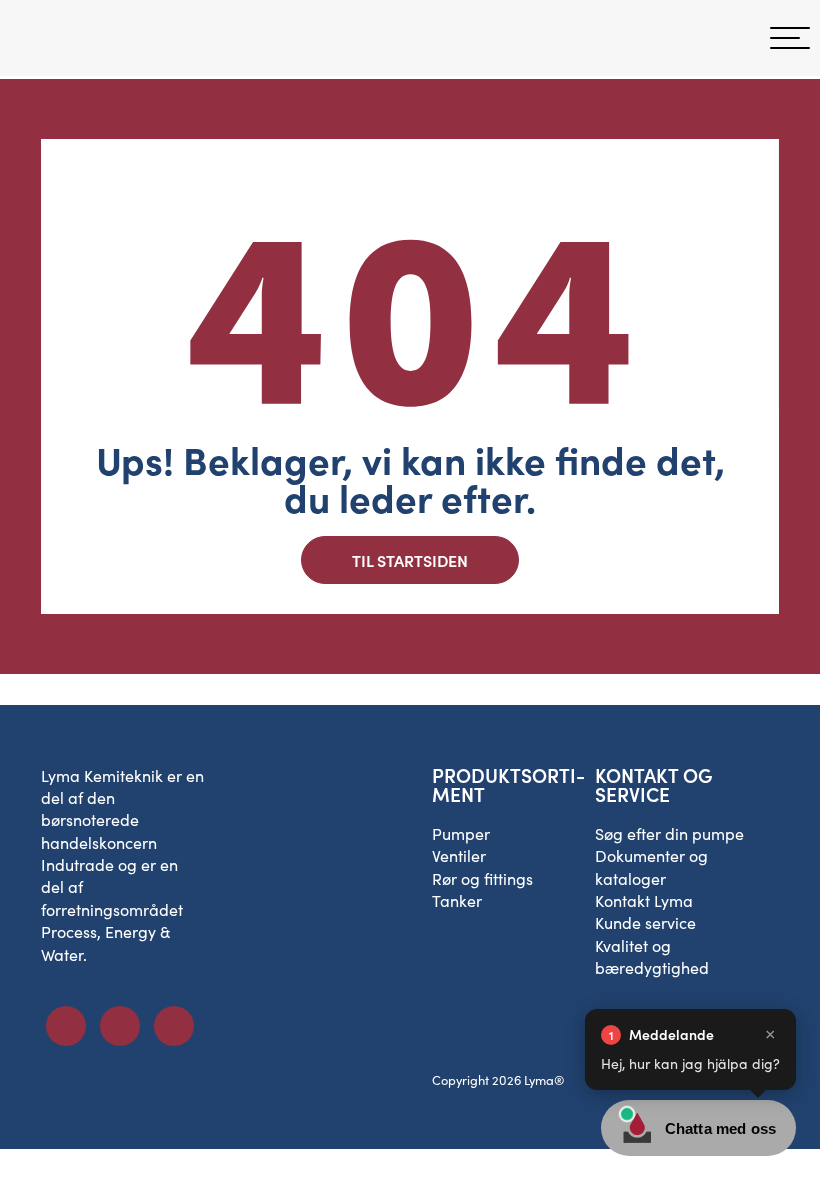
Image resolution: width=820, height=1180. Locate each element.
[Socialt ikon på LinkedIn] (120, 1026)
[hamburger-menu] (790, 38)
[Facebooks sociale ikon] (66, 1026)
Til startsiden (410, 560)
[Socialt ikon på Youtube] (174, 1026)
